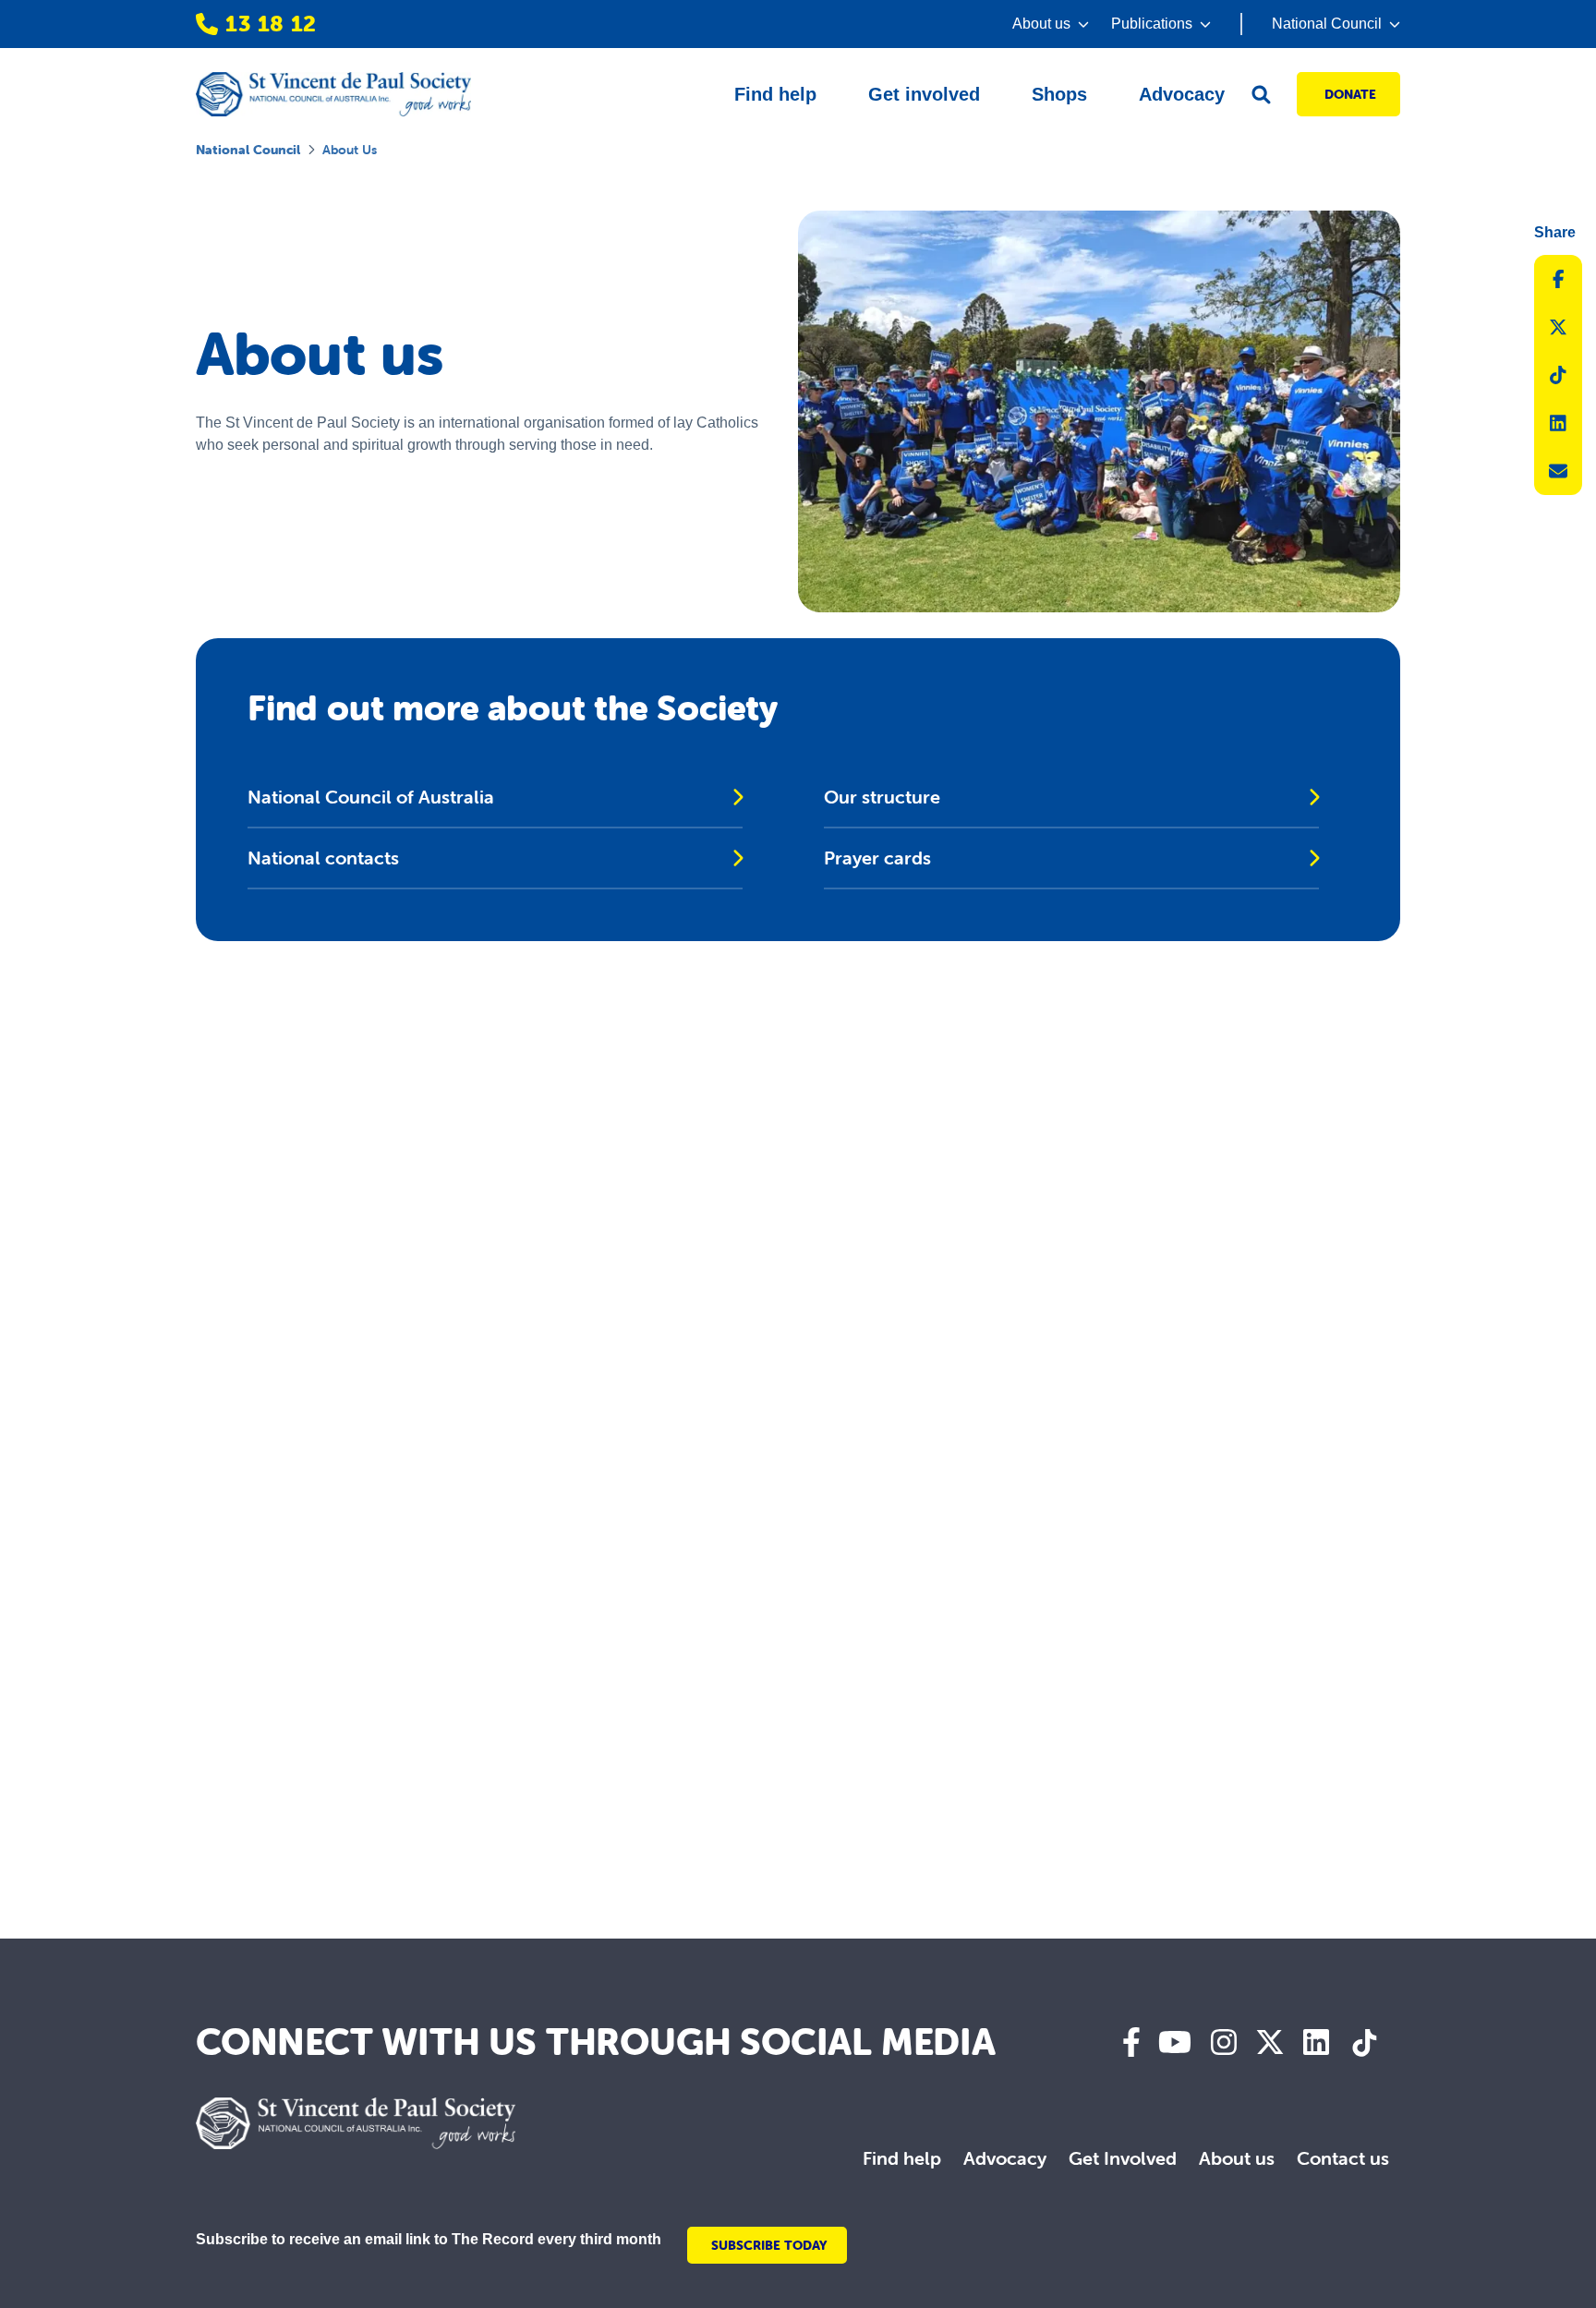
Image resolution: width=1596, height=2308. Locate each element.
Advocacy (1005, 2158)
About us (1237, 2158)
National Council (248, 150)
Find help (902, 2158)
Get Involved (1123, 2158)
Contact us (1343, 2158)
